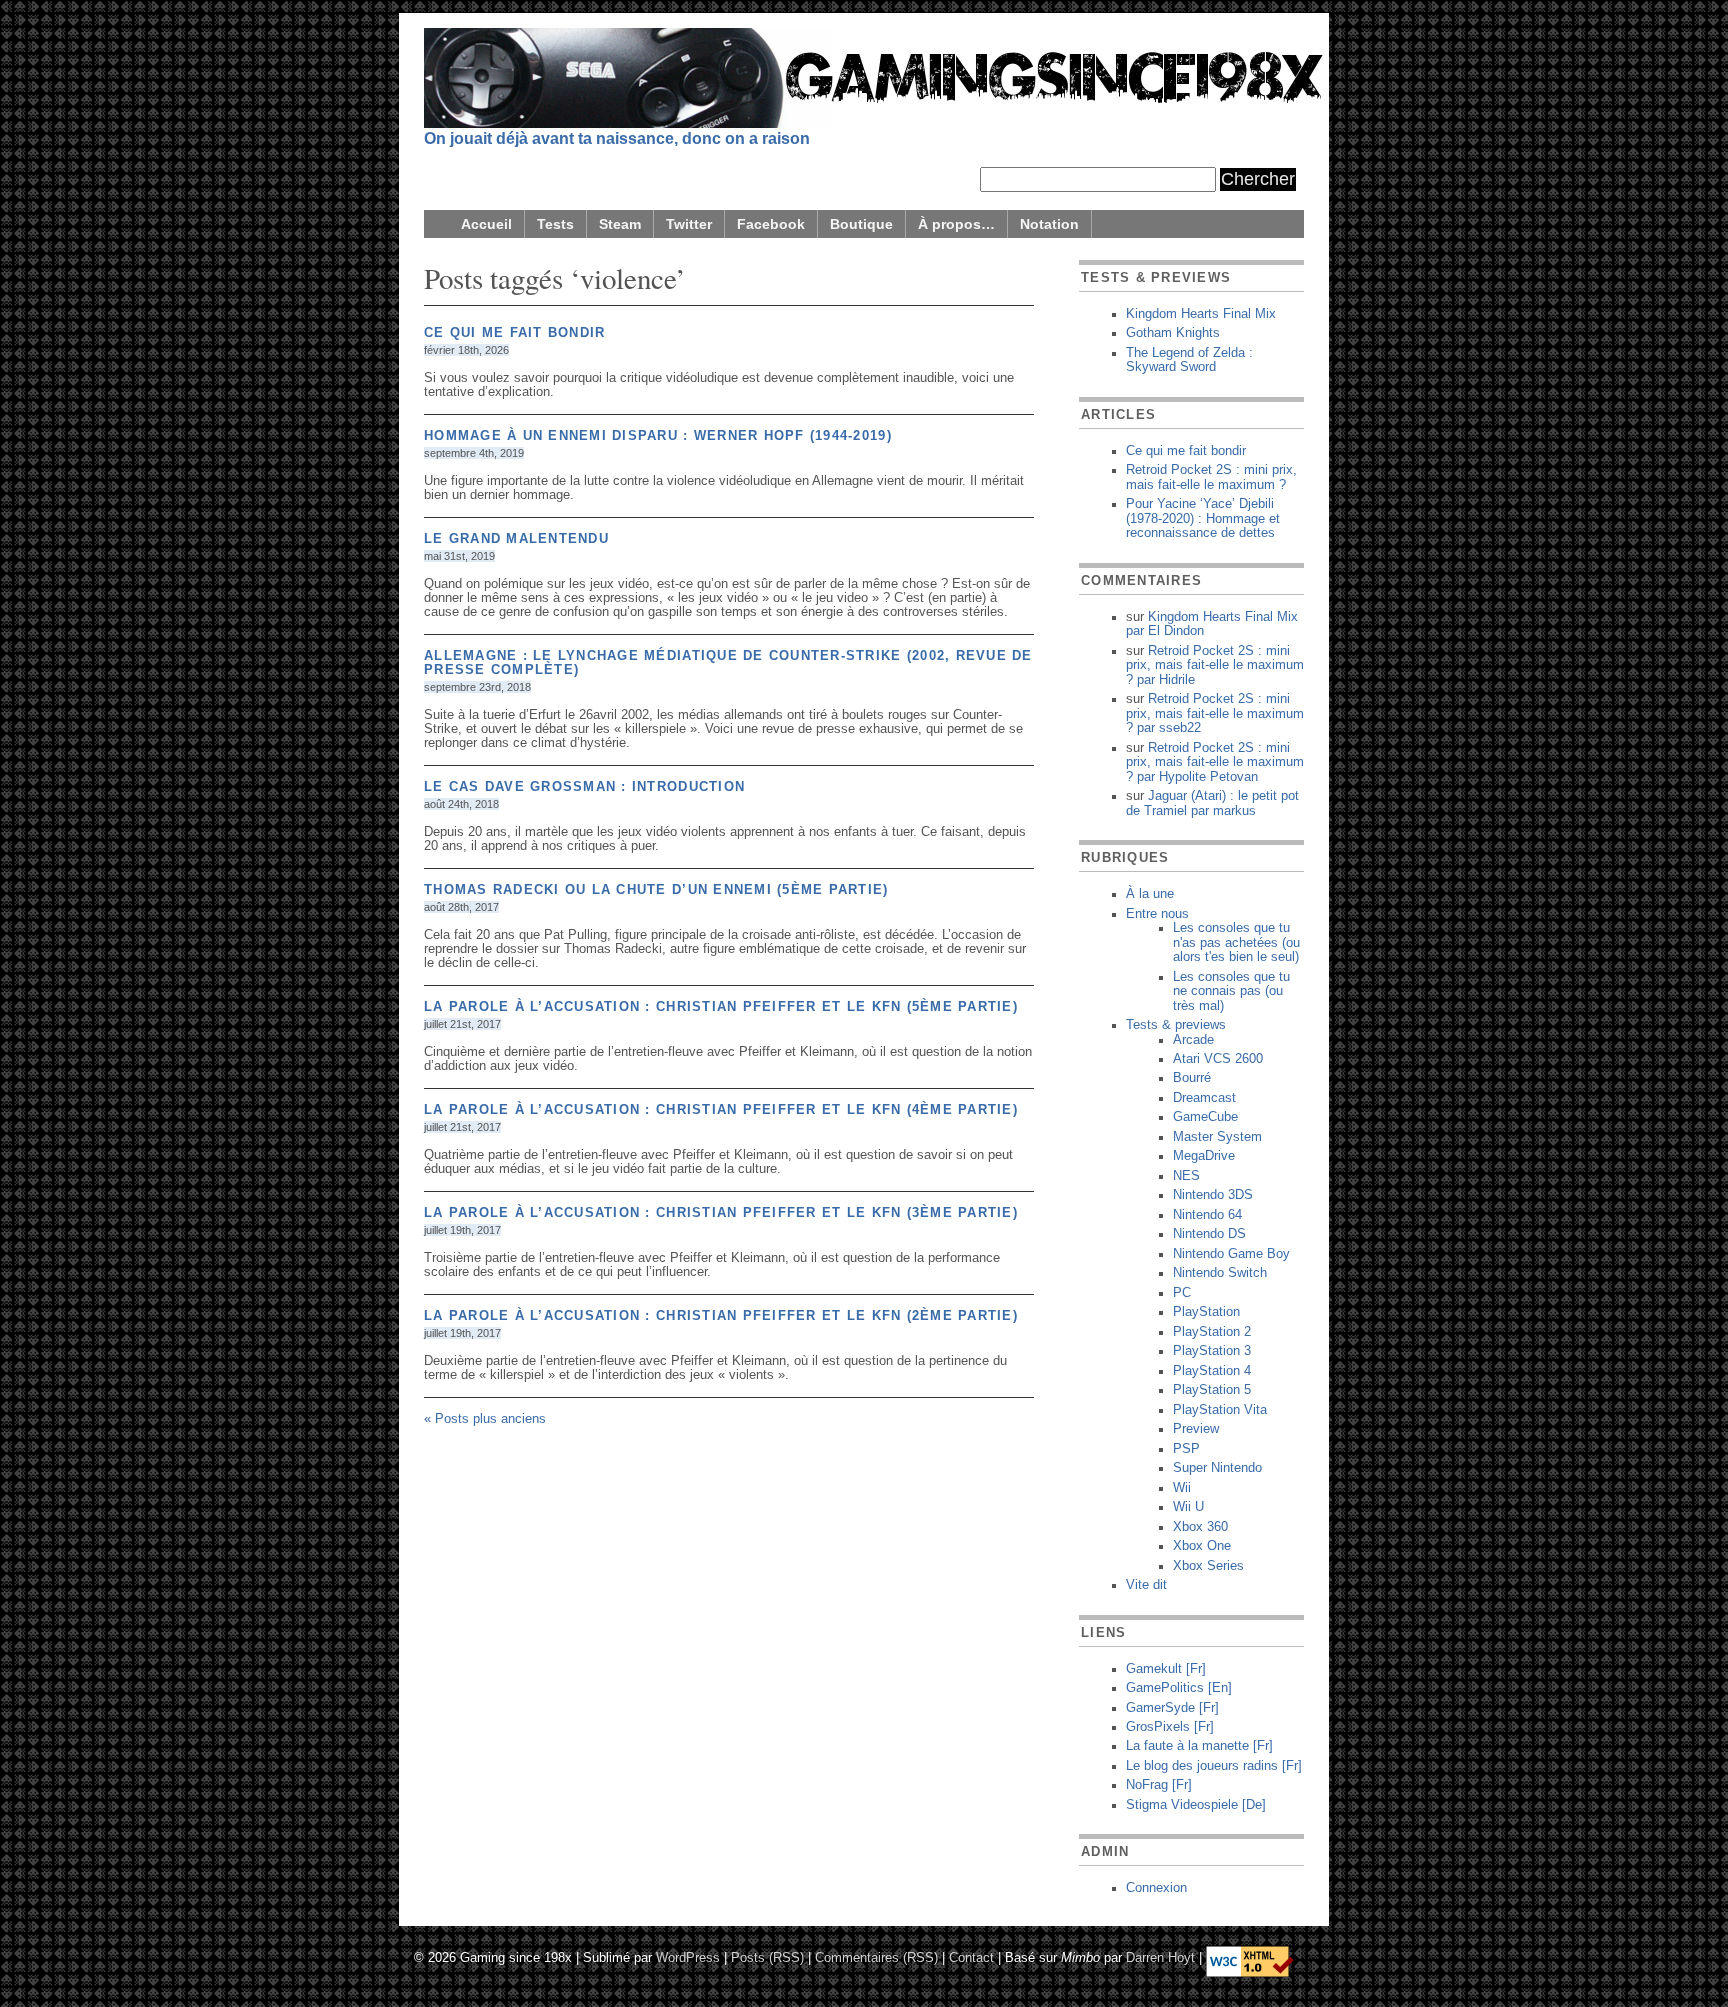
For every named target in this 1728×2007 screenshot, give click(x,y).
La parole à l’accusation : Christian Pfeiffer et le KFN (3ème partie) (721, 1213)
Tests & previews (1176, 1025)
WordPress (688, 1957)
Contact (971, 1957)
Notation (1049, 224)
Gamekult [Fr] (1166, 1669)
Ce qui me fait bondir (514, 333)
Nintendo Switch (1220, 1273)
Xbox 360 (1200, 1527)
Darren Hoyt (1160, 1957)
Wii (1182, 1488)
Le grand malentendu (516, 539)
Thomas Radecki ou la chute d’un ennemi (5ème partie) (656, 890)
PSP (1186, 1449)
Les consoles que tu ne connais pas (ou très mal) (1231, 991)
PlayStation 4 (1212, 1371)
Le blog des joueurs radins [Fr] (1214, 1766)
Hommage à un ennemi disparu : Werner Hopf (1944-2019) (658, 436)
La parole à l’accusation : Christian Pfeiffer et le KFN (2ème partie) (721, 1316)
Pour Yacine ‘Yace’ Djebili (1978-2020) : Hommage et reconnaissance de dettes (1203, 518)
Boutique (861, 224)
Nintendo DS (1209, 1234)
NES (1186, 1176)
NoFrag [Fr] (1159, 1785)
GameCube (1205, 1117)
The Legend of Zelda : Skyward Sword (1189, 360)
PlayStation (1206, 1312)
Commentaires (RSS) (876, 1957)
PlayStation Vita (1220, 1410)
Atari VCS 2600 (1218, 1059)
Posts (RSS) (767, 1957)
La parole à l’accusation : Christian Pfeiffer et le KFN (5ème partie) (721, 1007)
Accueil (486, 224)
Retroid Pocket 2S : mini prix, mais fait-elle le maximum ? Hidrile (1215, 665)
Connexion (1156, 1888)
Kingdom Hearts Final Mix (1201, 314)
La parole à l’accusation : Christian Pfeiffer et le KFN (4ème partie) (721, 1110)
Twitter (689, 224)
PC (1182, 1293)
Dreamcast (1204, 1098)
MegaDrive (1204, 1156)
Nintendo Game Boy (1231, 1254)
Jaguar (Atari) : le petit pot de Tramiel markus (1212, 803)
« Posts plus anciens (485, 1419)
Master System (1217, 1137)
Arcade (1193, 1040)
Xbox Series (1208, 1566)
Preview (1196, 1429)
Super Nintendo (1217, 1468)
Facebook (771, 224)
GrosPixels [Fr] (1170, 1727)
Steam (620, 224)
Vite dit (1146, 1585)
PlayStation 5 (1212, 1390)
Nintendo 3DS (1213, 1195)
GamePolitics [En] (1179, 1688)
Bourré (1192, 1078)
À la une (1150, 894)
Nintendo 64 (1207, 1215)
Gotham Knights (1173, 333)
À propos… (956, 224)
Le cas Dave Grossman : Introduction (584, 787)
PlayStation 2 (1212, 1332)
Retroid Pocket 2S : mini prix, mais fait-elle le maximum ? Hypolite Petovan (1215, 762)
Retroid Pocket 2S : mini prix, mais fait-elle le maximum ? (1211, 477)
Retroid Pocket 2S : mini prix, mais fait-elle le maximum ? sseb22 (1215, 713)
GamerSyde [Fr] (1172, 1708)
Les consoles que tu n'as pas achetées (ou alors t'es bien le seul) (1236, 942)
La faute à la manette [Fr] (1199, 1746)
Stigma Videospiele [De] (1196, 1805)
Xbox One (1202, 1546)
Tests (555, 224)
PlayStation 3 (1212, 1351)
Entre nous (1157, 914)
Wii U (1188, 1507)
